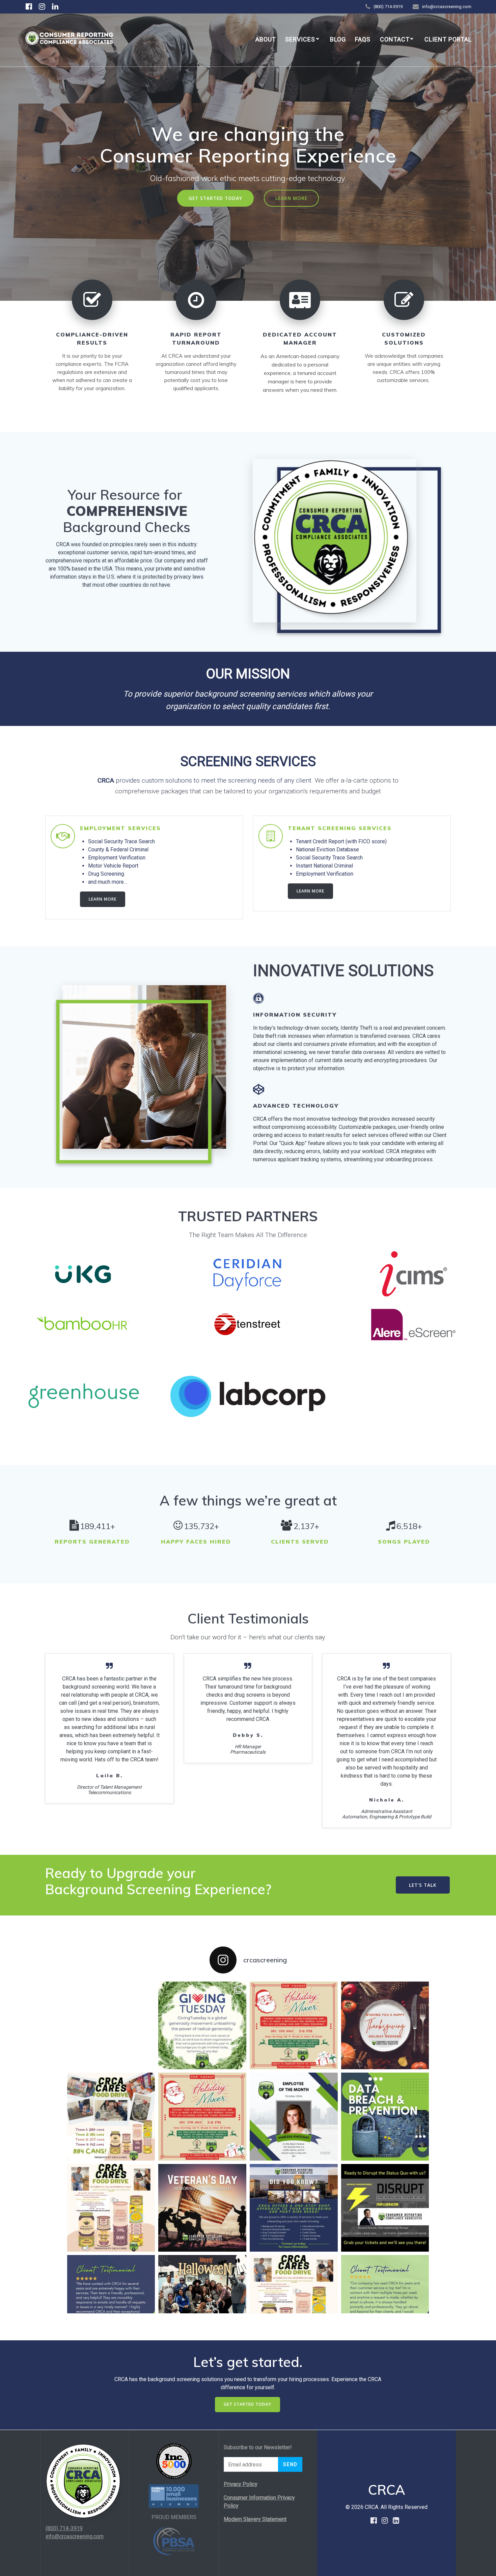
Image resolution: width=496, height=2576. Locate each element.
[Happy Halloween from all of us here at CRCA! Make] (202, 2299)
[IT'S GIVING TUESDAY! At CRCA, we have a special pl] (202, 2026)
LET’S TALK (423, 1885)
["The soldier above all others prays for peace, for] (202, 2208)
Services (300, 39)
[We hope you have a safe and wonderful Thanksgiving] (385, 2026)
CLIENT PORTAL (448, 39)
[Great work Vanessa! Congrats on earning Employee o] (294, 2117)
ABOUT (266, 39)
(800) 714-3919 (64, 2528)
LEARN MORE (291, 198)
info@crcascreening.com (75, 2536)
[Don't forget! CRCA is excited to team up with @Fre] (294, 2026)
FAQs (363, 39)
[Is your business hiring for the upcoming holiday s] (294, 2208)
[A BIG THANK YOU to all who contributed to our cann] (111, 2117)
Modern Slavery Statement (255, 2519)
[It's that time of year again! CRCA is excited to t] (202, 2117)
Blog (338, 39)
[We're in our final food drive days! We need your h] (111, 2208)
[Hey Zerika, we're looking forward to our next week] (385, 2299)
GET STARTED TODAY (215, 198)
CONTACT (395, 39)
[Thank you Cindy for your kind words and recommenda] (111, 2299)
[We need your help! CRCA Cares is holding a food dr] (294, 2299)
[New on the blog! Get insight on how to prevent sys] (385, 2117)
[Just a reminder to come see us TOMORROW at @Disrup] (385, 2208)
